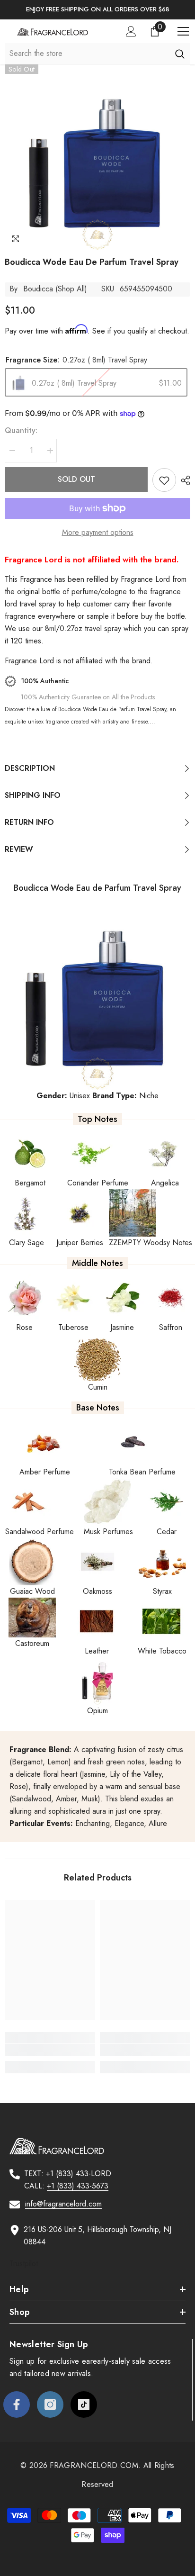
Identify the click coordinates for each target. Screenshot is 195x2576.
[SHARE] (183, 480)
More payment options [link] (98, 532)
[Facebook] (17, 2404)
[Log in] (131, 31)
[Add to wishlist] (164, 480)
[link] (50, 2050)
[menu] (183, 31)
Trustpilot (24, 2264)
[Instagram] (50, 2404)
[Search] (180, 54)
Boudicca (38, 289)
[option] (97, 10)
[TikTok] (84, 2404)
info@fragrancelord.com (63, 2204)
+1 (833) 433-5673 (78, 2186)
